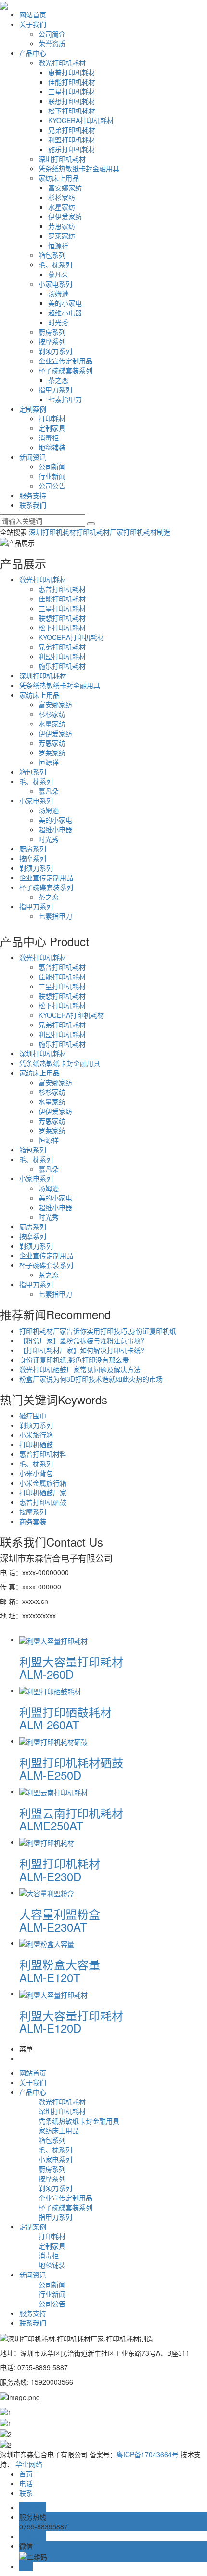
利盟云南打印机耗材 (71, 1818)
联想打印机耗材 (72, 101)
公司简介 (52, 34)
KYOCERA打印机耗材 (81, 120)
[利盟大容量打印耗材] (53, 1639)
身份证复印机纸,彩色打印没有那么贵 (74, 1360)
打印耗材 (52, 418)
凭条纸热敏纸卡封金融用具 (79, 168)
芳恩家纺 (62, 226)
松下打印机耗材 (72, 111)
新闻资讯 (33, 457)
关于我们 (33, 24)
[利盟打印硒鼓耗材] (50, 1690)
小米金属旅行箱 (43, 1483)
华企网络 (29, 2464)
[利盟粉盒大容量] (47, 1943)
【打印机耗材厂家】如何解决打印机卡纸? (82, 1350)
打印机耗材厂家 (100, 532)
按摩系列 (52, 341)
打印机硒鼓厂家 (43, 1492)
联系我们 (33, 505)
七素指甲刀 (65, 399)
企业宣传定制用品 (65, 361)
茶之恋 (58, 380)
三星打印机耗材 (72, 91)
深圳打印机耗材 (62, 159)
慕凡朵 (58, 274)
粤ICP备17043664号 (148, 2454)
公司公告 (52, 486)
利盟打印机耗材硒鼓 (71, 1768)
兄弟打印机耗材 (72, 130)
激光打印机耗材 (62, 63)
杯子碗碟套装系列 (65, 370)
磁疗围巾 (33, 1415)
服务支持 (33, 495)
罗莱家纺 (62, 236)
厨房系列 (52, 332)
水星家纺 (62, 207)
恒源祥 (58, 245)
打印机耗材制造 (147, 532)
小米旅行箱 (36, 1435)
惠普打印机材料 (43, 1454)
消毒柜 (49, 438)
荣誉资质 (52, 43)
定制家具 (52, 428)
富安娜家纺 (65, 188)
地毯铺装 (52, 447)
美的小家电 (65, 303)
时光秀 (58, 322)
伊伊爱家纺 (65, 216)
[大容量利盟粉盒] (47, 1892)
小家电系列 (55, 284)
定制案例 (33, 409)
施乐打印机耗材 (72, 149)
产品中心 (33, 53)
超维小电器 (65, 313)
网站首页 (33, 14)
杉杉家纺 (62, 197)
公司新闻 (52, 466)
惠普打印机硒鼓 (43, 1502)
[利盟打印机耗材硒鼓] (53, 1741)
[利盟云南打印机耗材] (53, 1791)
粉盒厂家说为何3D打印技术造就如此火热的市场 (91, 1379)
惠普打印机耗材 (72, 72)
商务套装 (33, 1521)
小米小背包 (36, 1473)
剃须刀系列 (55, 351)
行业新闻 (52, 476)
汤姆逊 (58, 293)
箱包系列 (52, 255)
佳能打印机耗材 (72, 82)
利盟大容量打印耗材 (71, 1667)
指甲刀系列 (55, 389)
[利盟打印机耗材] (47, 1842)
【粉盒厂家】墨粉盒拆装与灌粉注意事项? (82, 1340)
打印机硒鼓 (36, 1444)
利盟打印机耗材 (72, 139)
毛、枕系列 (55, 264)
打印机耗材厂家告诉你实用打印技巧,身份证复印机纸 (98, 1331)
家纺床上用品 (59, 178)
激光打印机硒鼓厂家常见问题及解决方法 (80, 1369)
